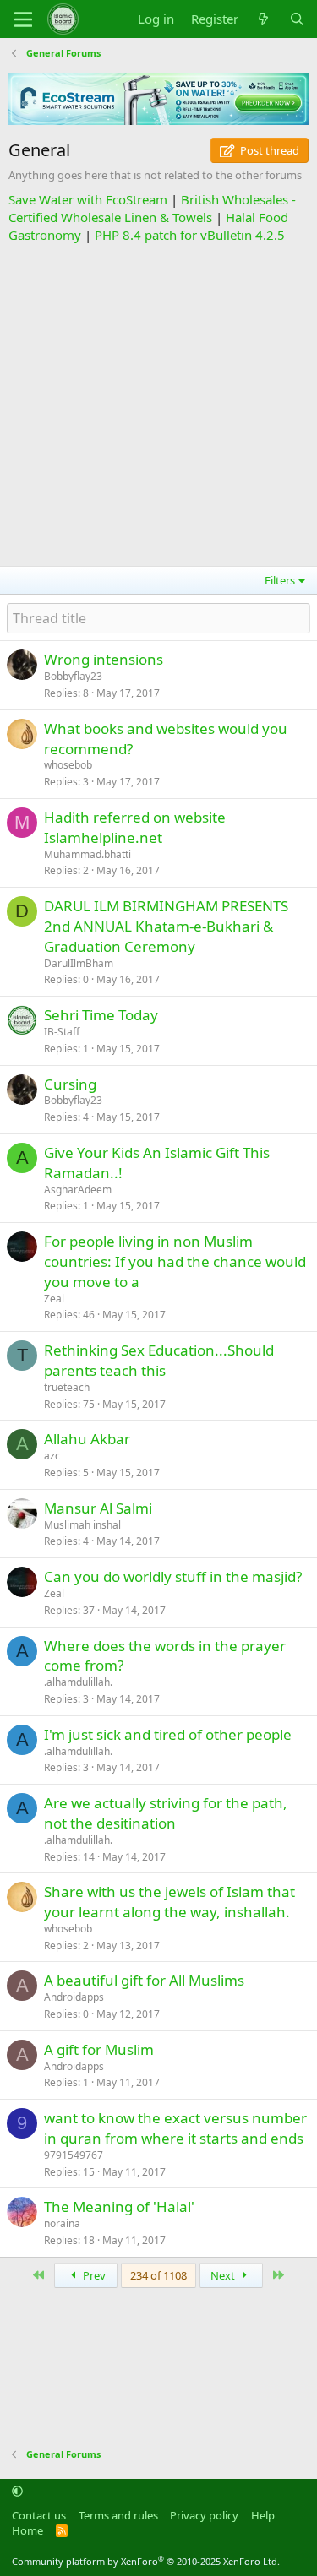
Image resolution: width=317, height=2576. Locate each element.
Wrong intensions (104, 659)
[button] (17, 2492)
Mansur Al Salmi (98, 1508)
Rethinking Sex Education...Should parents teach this (159, 1360)
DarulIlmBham (79, 963)
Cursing (70, 1084)
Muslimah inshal (82, 1525)
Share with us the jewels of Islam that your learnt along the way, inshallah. (169, 1902)
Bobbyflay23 (73, 676)
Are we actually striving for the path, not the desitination (166, 1813)
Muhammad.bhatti (87, 854)
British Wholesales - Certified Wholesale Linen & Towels (152, 208)
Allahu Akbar (87, 1439)
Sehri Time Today (101, 1015)
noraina (62, 2223)
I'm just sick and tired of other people (168, 1734)
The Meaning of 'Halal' (119, 2206)
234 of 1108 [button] (158, 2275)
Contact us (39, 2515)
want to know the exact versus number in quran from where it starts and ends (175, 2128)
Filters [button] (280, 580)
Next (224, 2275)
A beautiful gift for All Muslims (144, 1980)
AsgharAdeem (78, 1190)
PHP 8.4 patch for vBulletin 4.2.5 (190, 235)
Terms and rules (118, 2515)
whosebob (68, 765)
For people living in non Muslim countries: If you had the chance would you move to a (175, 1261)
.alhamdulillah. (78, 1682)
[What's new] (263, 19)
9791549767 (74, 2155)
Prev (93, 2275)
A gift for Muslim (99, 2049)
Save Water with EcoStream (88, 199)
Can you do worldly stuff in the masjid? (173, 1576)
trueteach (67, 1387)
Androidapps (74, 1997)
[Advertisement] (158, 402)
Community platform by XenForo (146, 2561)
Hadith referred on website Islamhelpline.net (135, 827)
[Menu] (23, 19)
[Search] (297, 19)
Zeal (54, 1299)
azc (52, 1456)
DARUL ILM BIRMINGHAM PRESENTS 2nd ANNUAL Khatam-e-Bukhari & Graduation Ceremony (166, 926)
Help (263, 2515)
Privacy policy (204, 2515)
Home (27, 2530)
